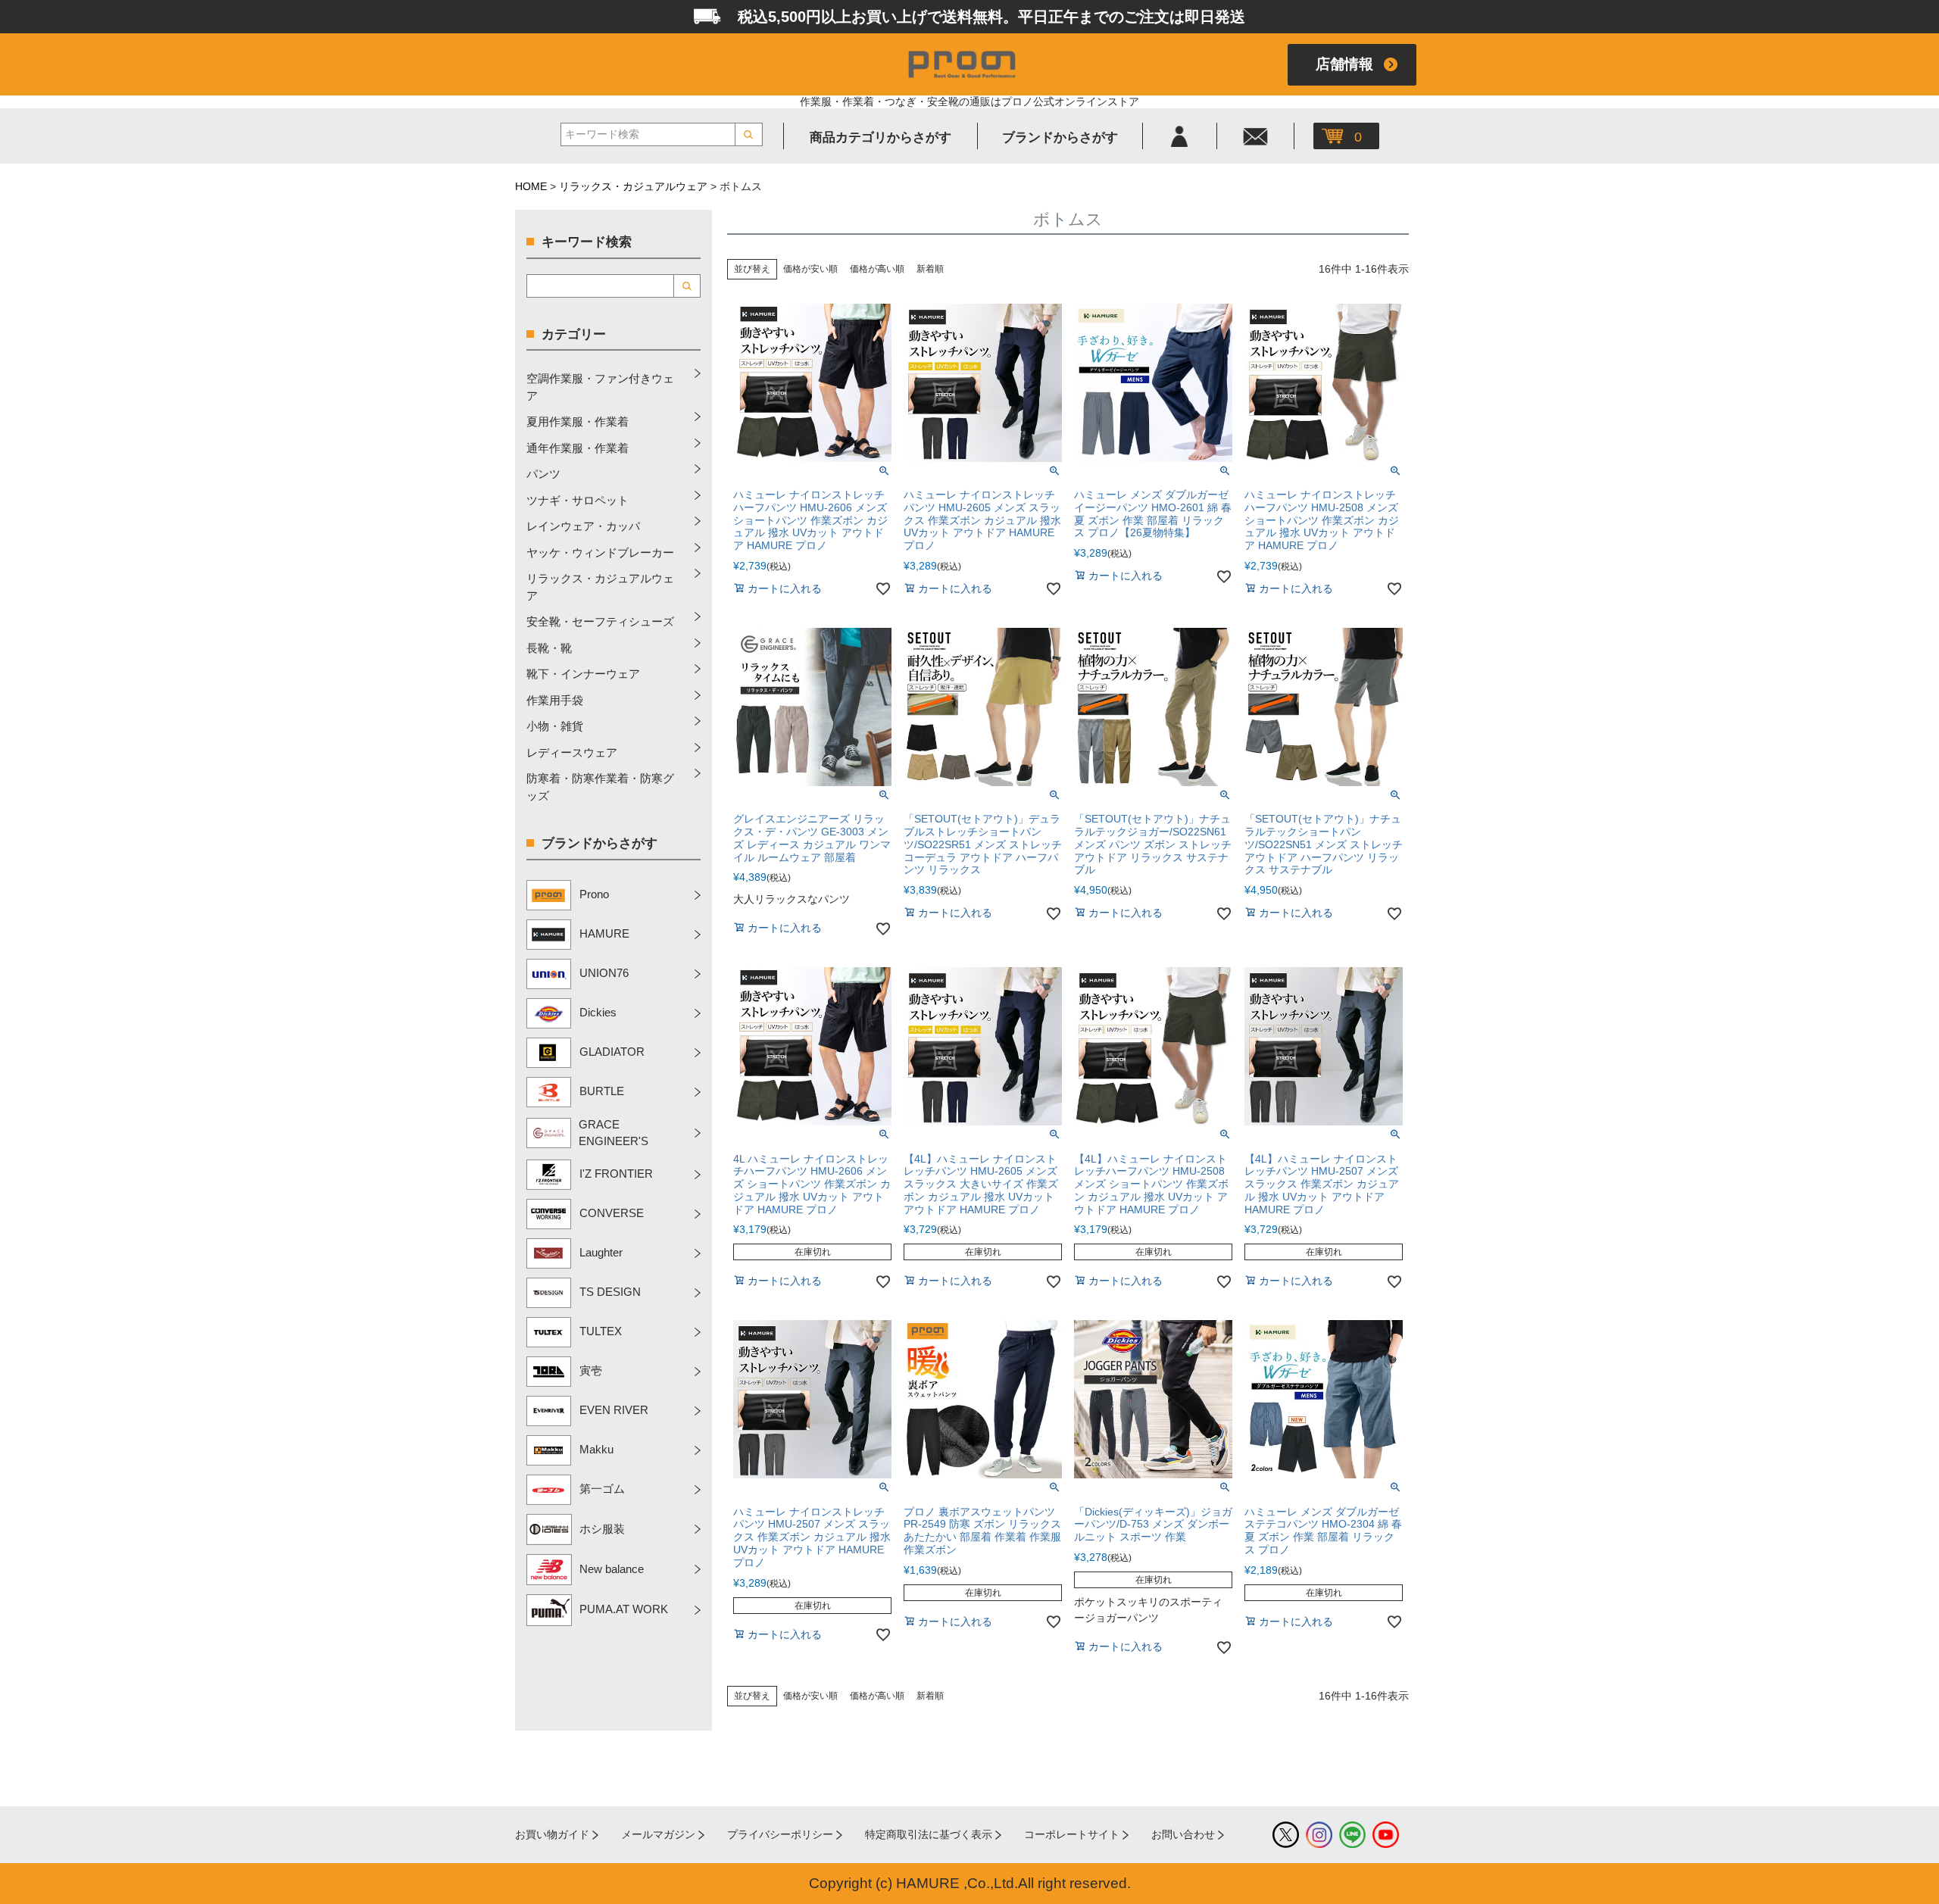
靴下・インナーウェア (583, 674)
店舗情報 (1344, 64)
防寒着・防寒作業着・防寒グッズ (600, 787)
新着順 (930, 269)
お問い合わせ (1183, 1834)
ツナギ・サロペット (578, 500)
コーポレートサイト (1072, 1834)
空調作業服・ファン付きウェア (600, 387)
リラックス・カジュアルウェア (633, 186)
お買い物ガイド (552, 1834)
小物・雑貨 (555, 726)
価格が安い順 (810, 269)
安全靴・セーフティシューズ (600, 621)
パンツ (543, 474)
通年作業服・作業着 (578, 448)
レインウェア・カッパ (583, 526)
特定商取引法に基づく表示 (929, 1834)
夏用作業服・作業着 (578, 421)
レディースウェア (572, 752)
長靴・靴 (549, 648)
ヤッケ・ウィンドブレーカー (600, 552)
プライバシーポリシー (780, 1834)
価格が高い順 (877, 269)
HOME (531, 186)
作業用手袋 (555, 700)
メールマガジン (658, 1834)
